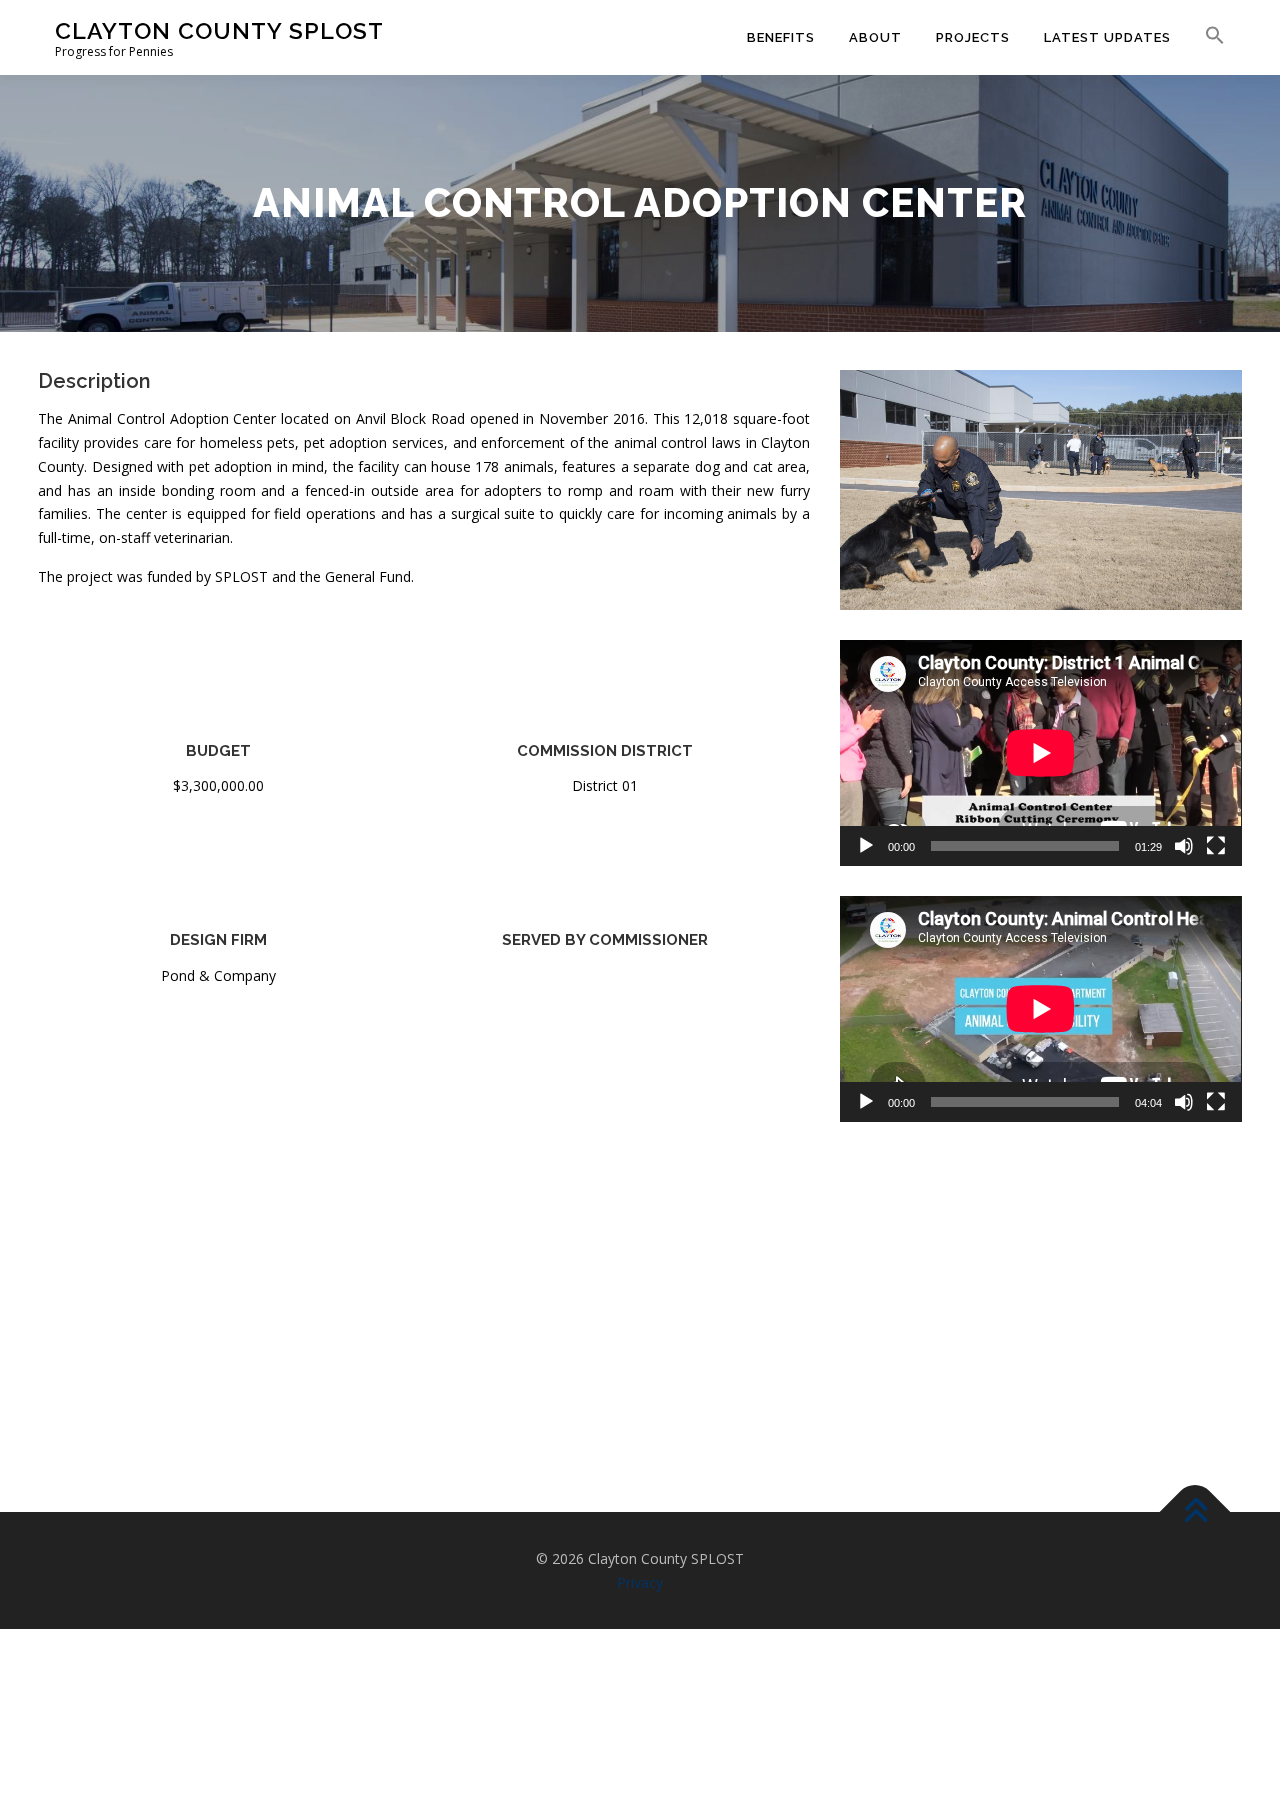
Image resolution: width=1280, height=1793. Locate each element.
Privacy (640, 1582)
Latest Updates (1107, 37)
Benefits (781, 37)
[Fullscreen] (1216, 846)
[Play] (866, 846)
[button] (1206, 36)
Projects (973, 37)
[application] (1040, 753)
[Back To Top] (1195, 1512)
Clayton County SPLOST (219, 30)
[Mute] (1184, 846)
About (875, 37)
